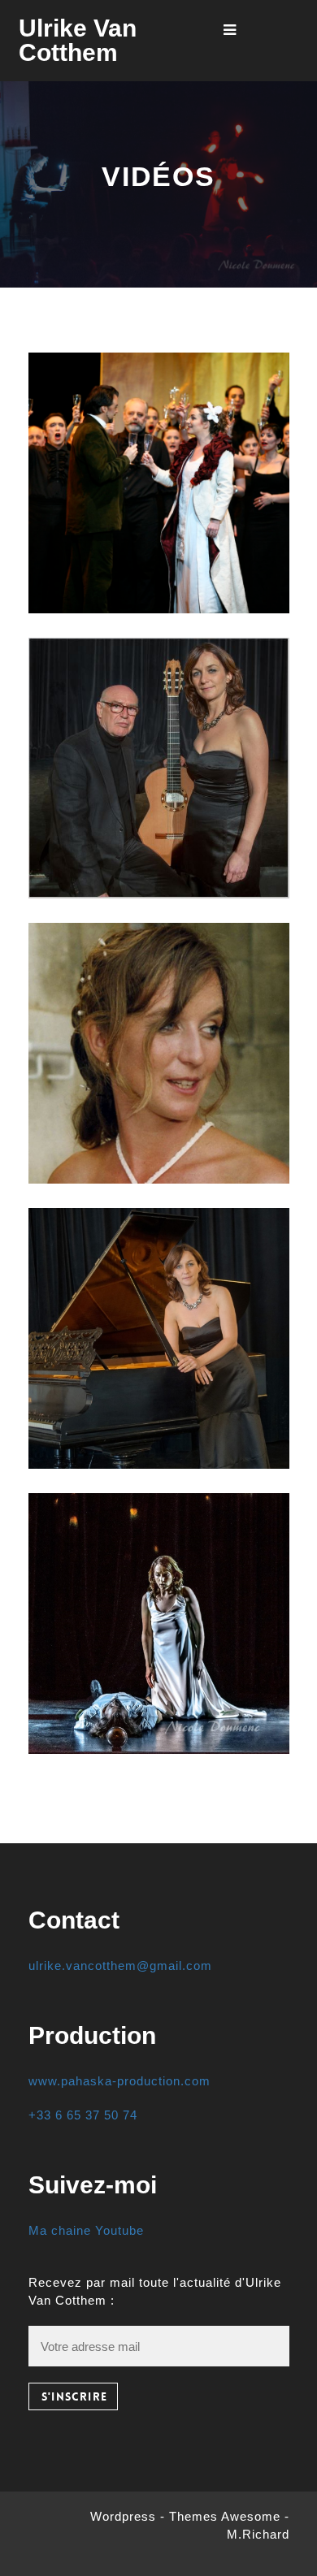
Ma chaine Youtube (86, 2230)
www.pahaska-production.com (119, 2081)
